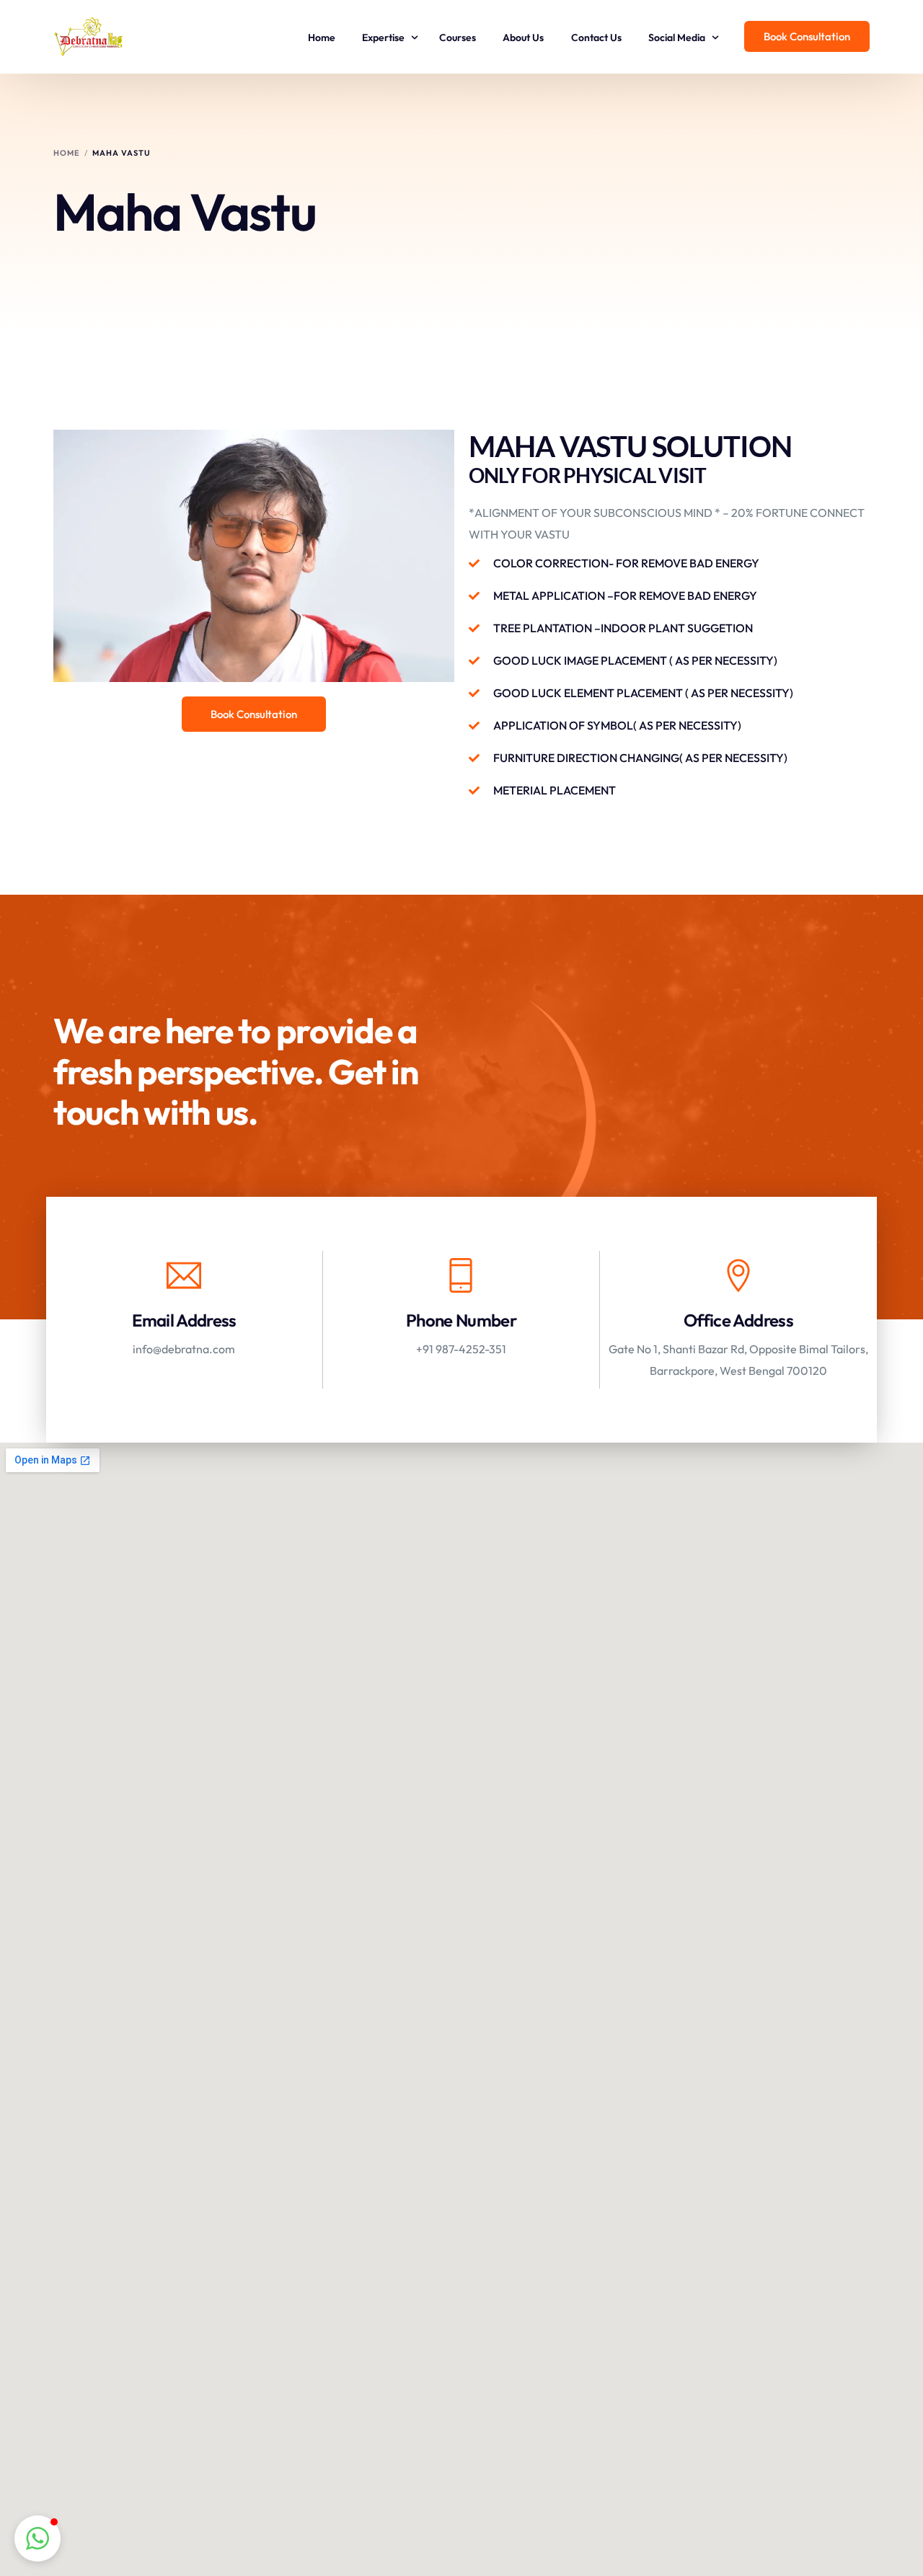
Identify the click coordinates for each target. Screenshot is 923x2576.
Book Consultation (807, 36)
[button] (37, 2539)
